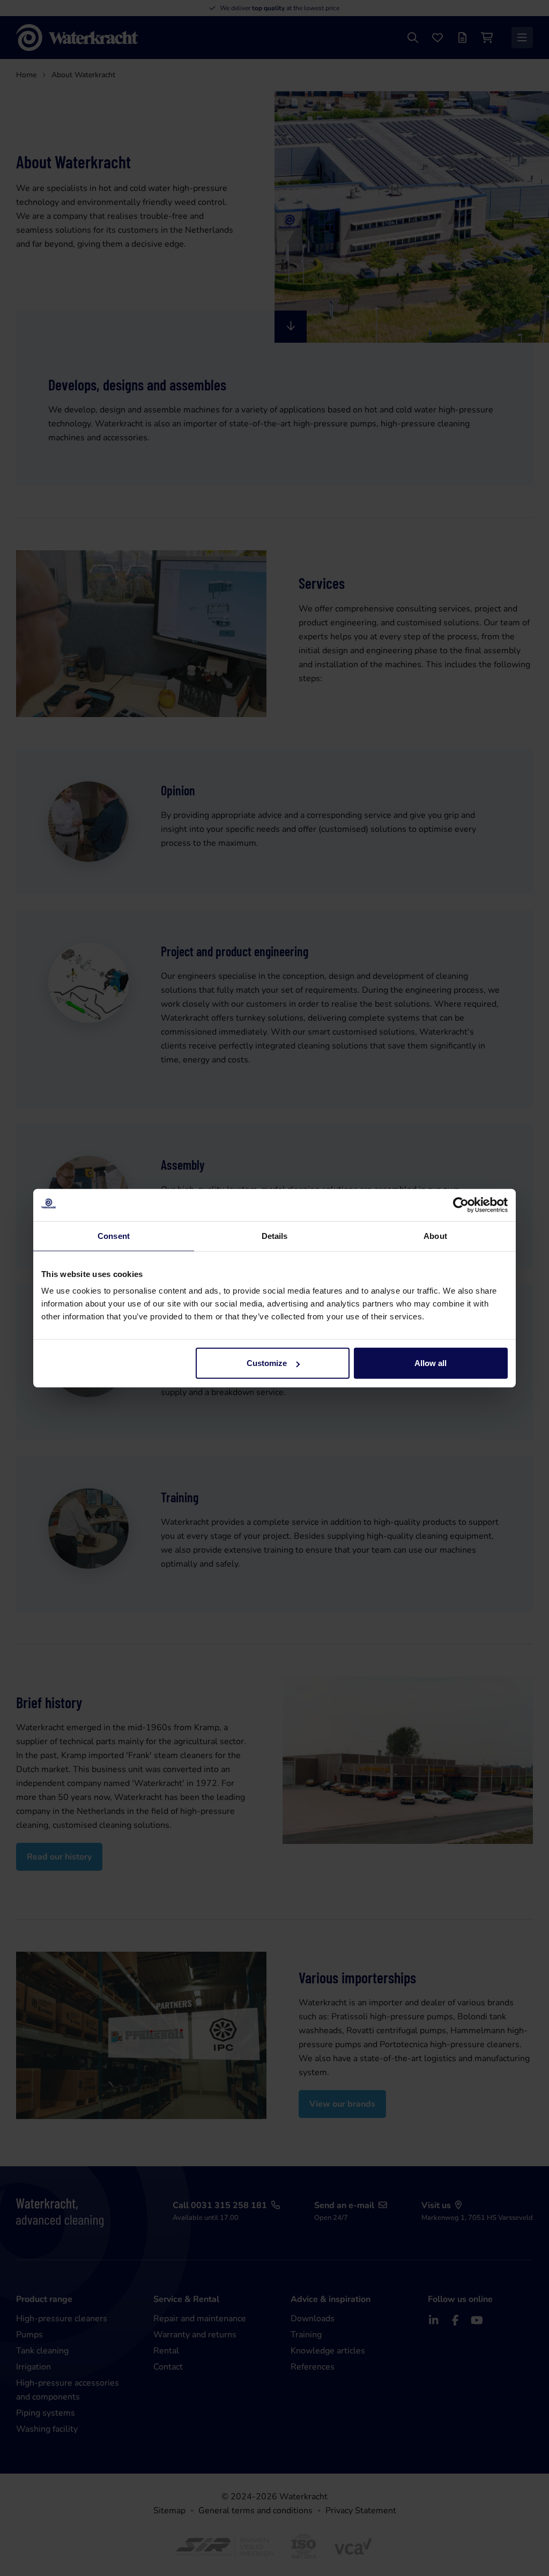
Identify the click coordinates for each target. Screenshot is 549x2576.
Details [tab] (275, 1235)
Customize (267, 1363)
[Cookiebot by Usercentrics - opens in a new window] (461, 1205)
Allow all (431, 1363)
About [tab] (435, 1235)
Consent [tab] (114, 1235)
